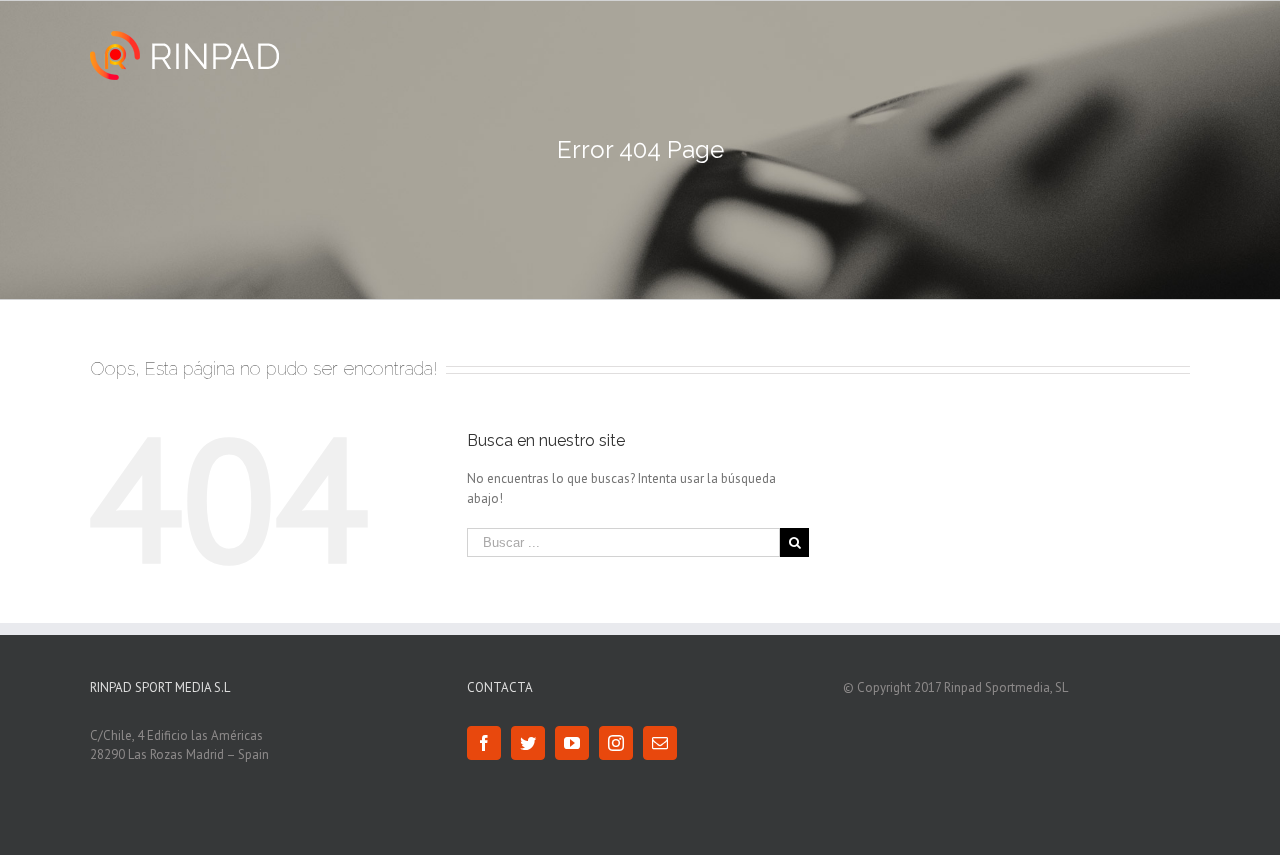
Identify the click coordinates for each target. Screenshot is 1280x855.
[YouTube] (572, 743)
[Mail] (660, 743)
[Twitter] (528, 743)
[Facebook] (484, 743)
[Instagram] (616, 743)
